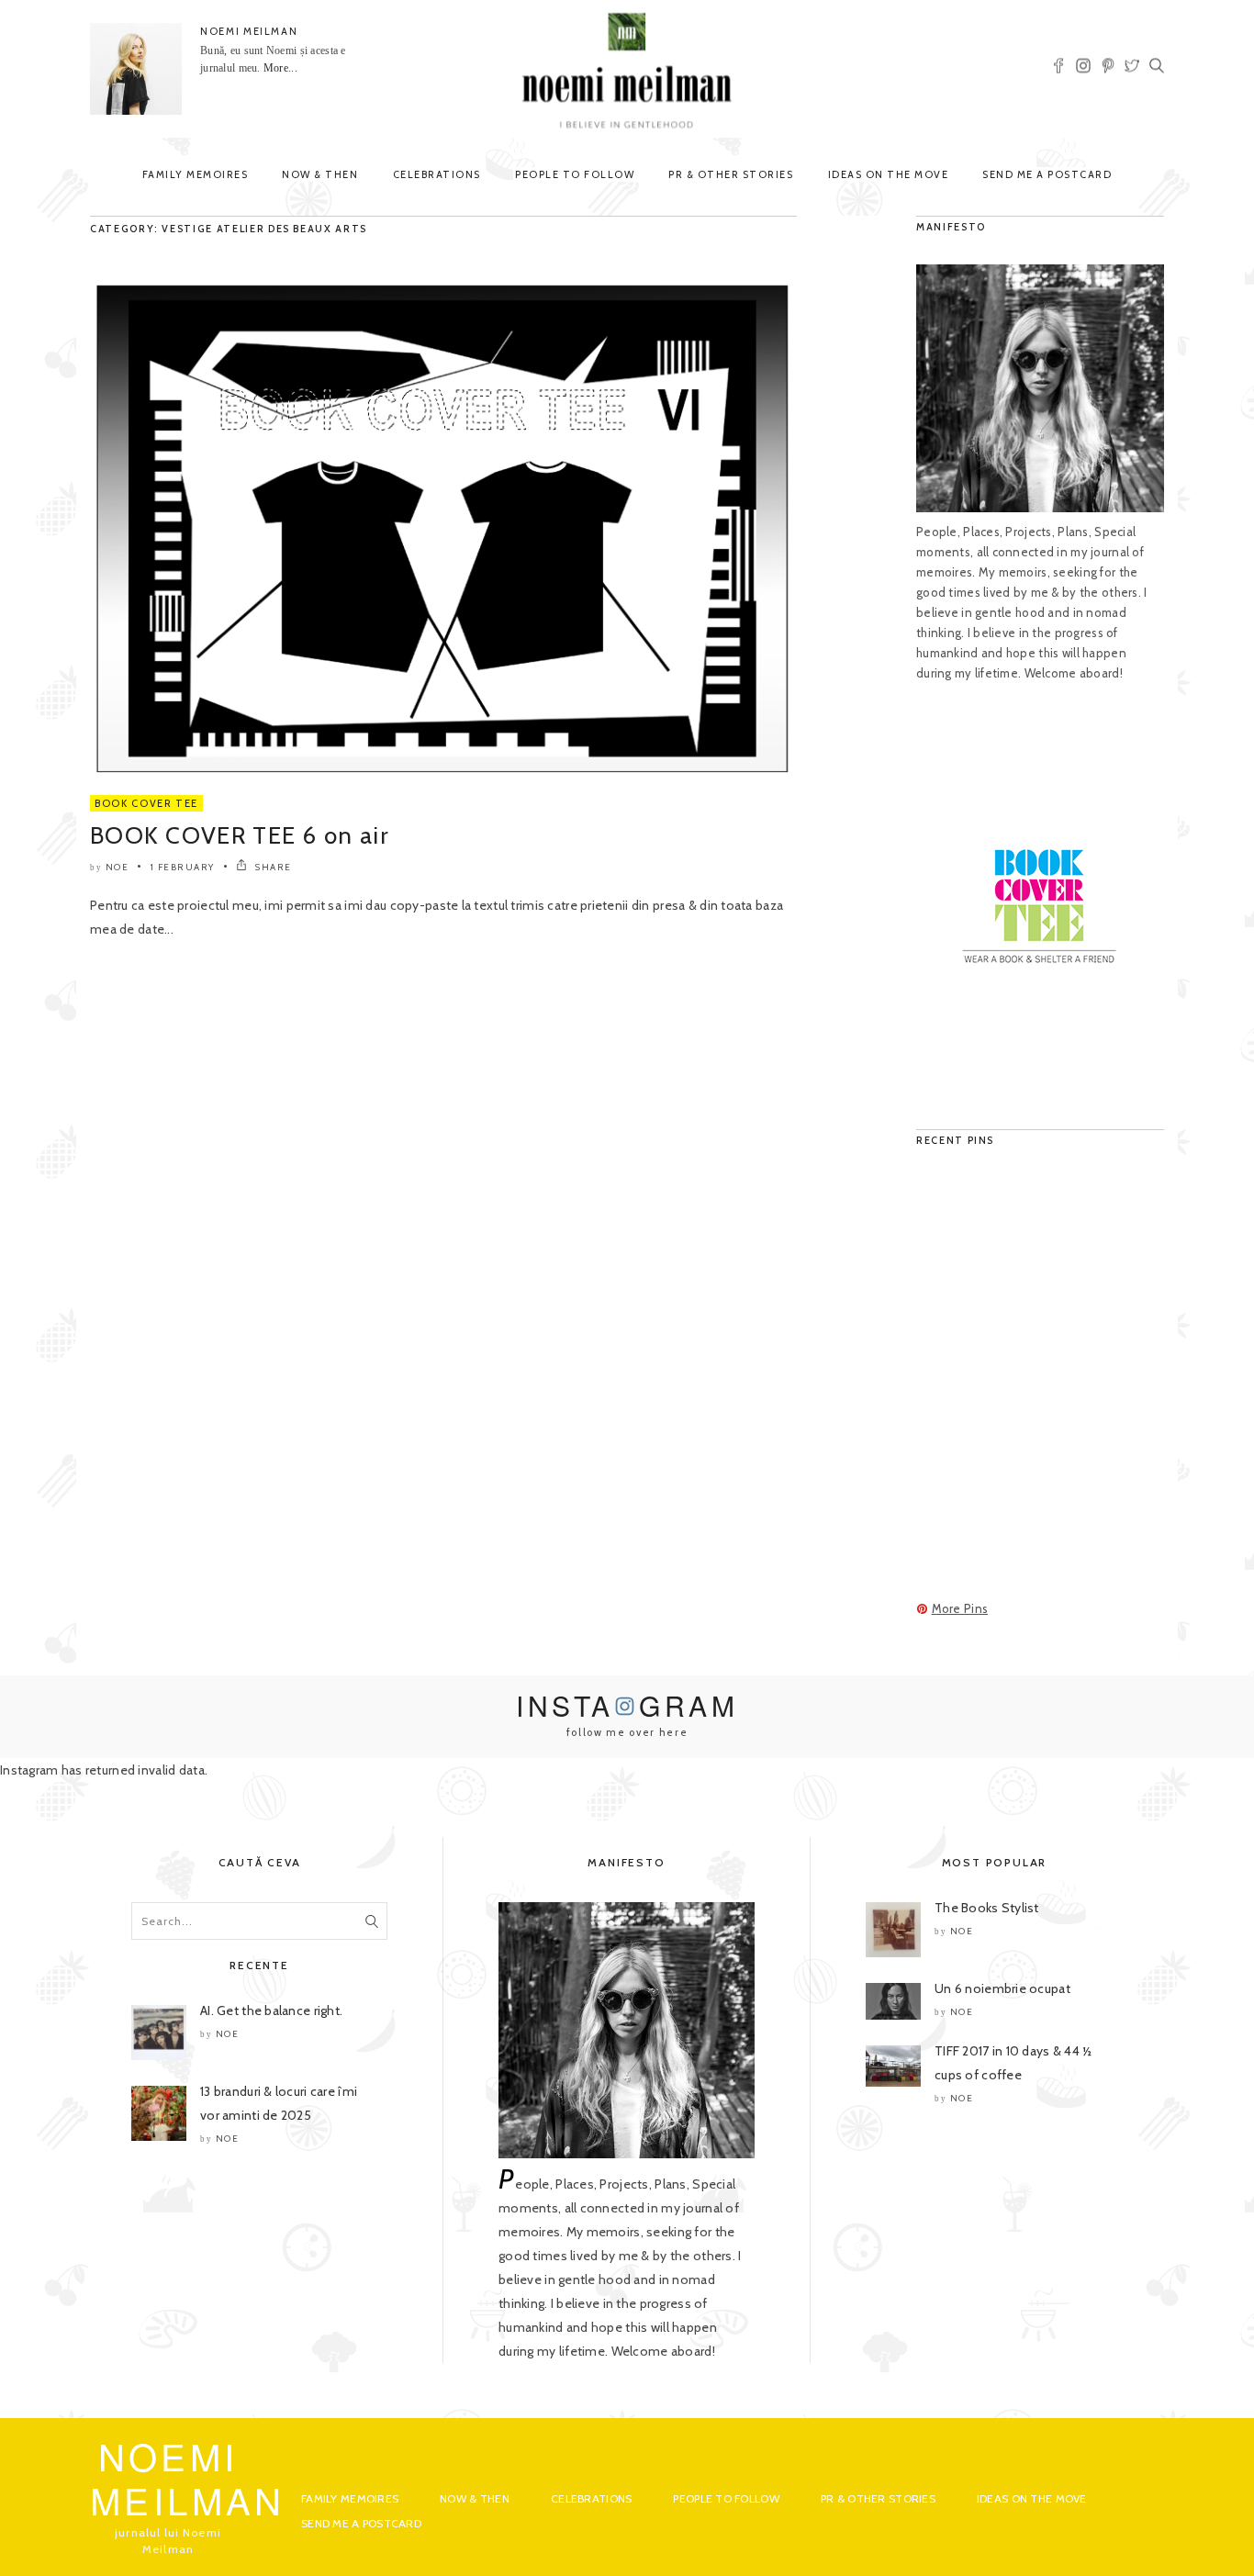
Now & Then (320, 174)
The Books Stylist (987, 1908)
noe (118, 867)
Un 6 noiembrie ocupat (1002, 1988)
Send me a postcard (1047, 174)
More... (280, 68)
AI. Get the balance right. (271, 2010)
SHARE (272, 867)
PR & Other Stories (731, 174)
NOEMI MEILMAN (249, 31)
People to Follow (575, 174)
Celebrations (437, 174)
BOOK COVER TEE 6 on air (240, 835)
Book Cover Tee (146, 803)
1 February (183, 867)
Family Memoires (196, 174)
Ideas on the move (889, 174)
